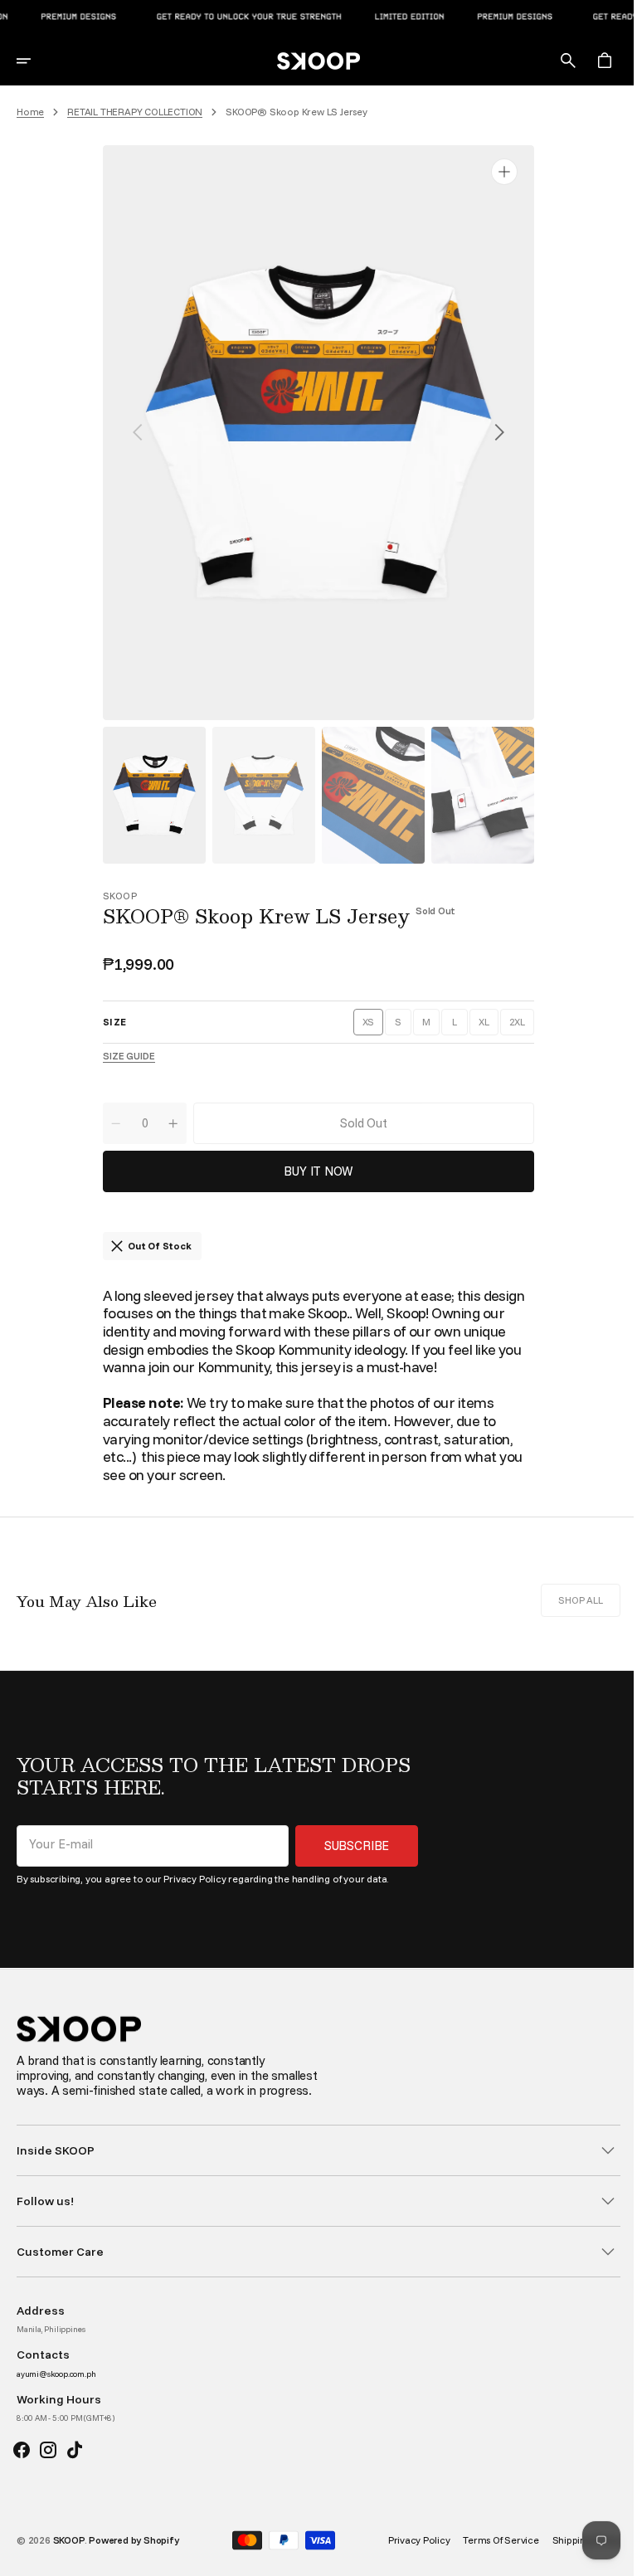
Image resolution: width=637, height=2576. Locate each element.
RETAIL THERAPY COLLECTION (135, 112)
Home (30, 112)
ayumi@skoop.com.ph (56, 2389)
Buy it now (313, 1171)
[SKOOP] (313, 61)
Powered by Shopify (134, 2555)
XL (482, 1025)
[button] (35, 61)
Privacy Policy (195, 1879)
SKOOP (69, 2555)
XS (367, 1025)
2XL (515, 1025)
